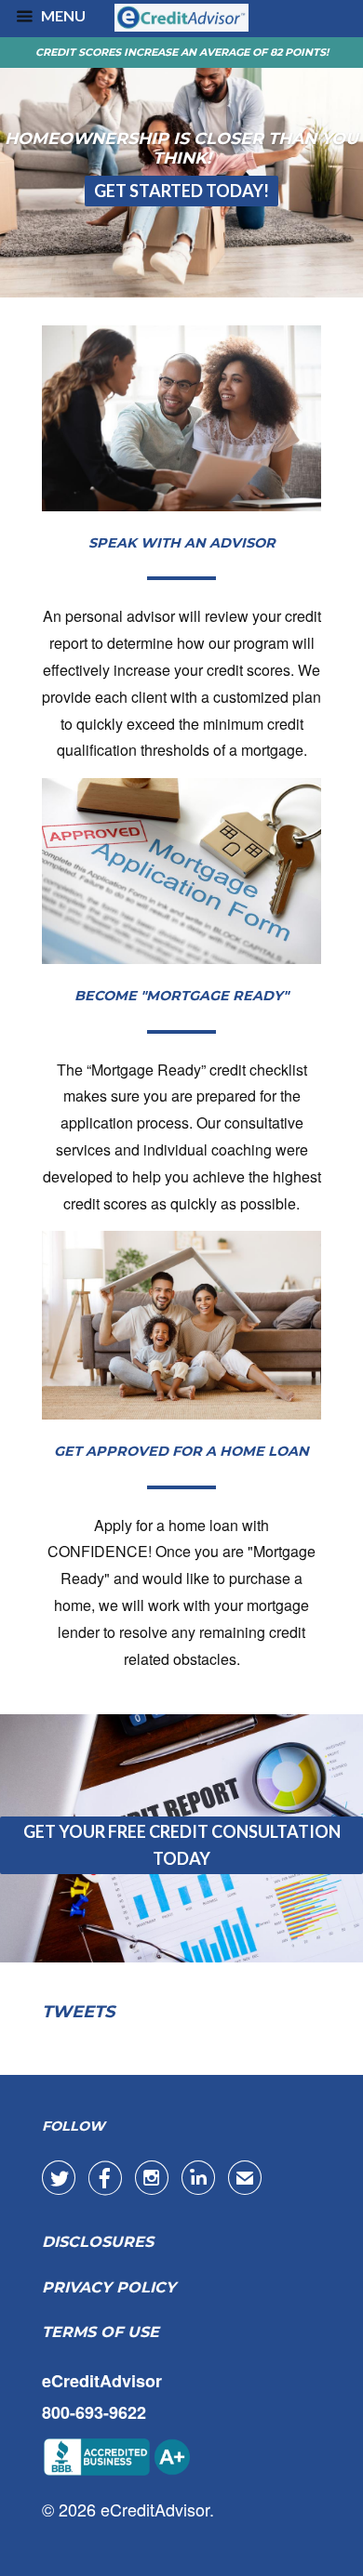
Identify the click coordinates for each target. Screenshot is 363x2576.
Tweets (78, 2012)
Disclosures (98, 2242)
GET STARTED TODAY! (181, 191)
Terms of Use (101, 2332)
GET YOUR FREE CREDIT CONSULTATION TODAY (182, 1845)
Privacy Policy (109, 2287)
